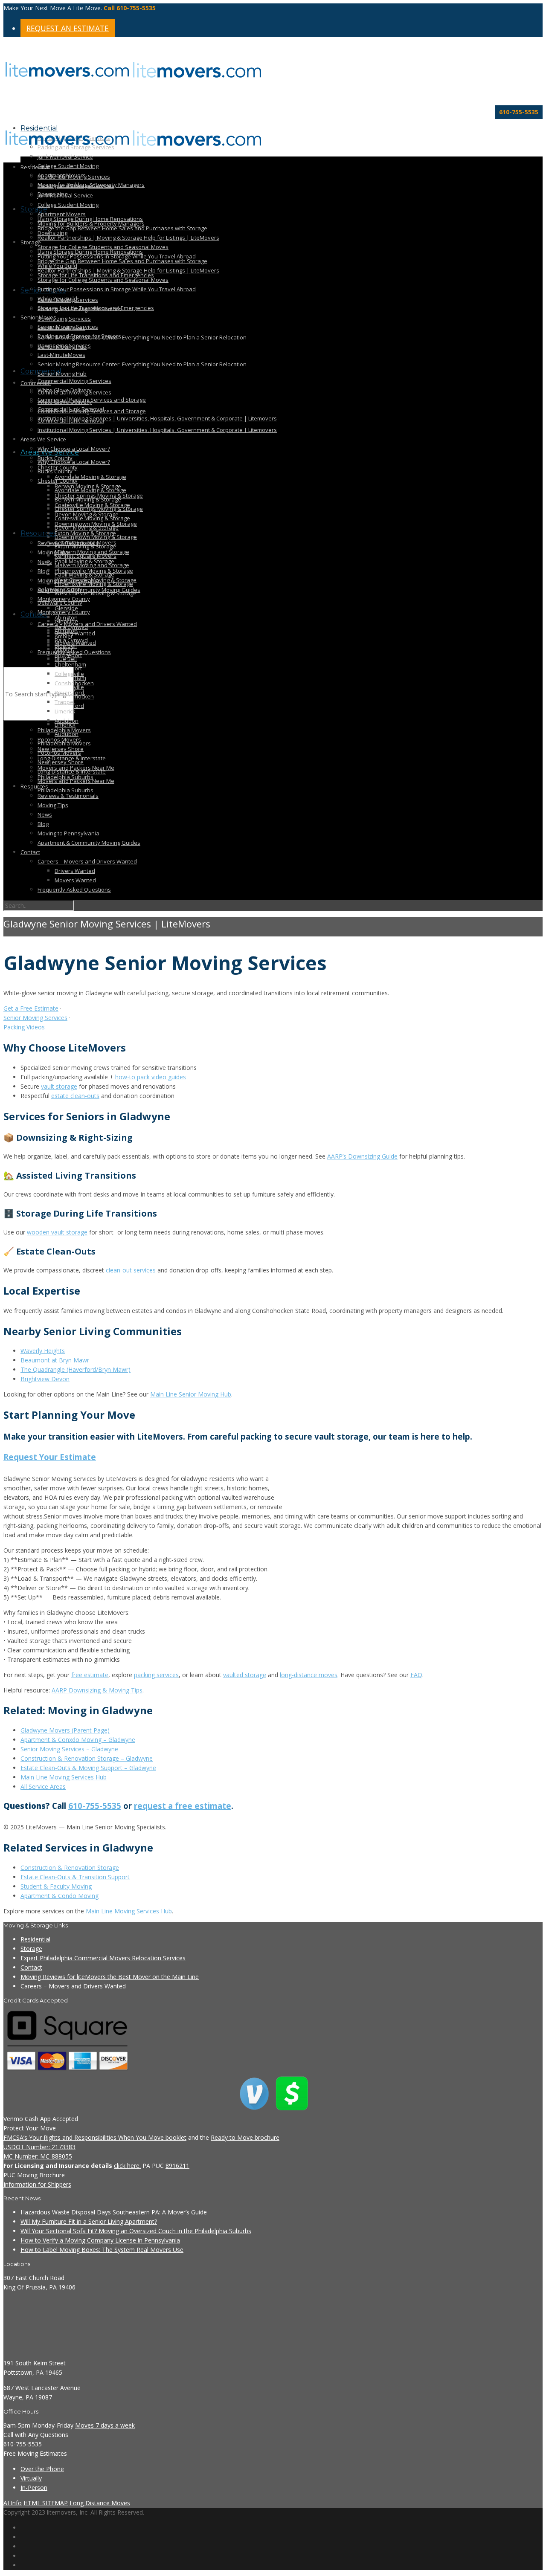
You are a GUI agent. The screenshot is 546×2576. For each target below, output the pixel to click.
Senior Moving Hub (62, 374)
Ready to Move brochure (245, 2137)
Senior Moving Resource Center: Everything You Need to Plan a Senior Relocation (142, 337)
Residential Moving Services (74, 177)
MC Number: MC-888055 (38, 2156)
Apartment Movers (62, 214)
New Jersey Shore (61, 749)
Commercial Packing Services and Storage (92, 400)
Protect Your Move (30, 2128)
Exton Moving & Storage (85, 533)
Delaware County (60, 603)
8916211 (177, 2166)
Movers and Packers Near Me (76, 768)
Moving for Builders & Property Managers (91, 223)
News (45, 562)
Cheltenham (70, 664)
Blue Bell (66, 646)
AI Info (13, 2503)
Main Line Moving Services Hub (64, 1777)
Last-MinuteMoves (61, 355)
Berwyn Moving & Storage (88, 486)
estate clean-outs (75, 1096)
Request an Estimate (68, 28)
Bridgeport (68, 655)
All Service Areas (43, 1786)
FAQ (416, 1675)
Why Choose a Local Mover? (74, 462)
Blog (43, 571)
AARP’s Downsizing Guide (362, 1156)
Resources (38, 533)
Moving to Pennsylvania (68, 833)
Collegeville (69, 674)
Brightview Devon (45, 1379)
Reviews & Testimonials (68, 796)
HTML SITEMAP (46, 2503)
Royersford (69, 693)
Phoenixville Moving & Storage (94, 571)
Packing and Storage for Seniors (79, 336)
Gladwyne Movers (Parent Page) (65, 1730)
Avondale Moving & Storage (90, 477)
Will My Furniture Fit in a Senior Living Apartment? (89, 2221)
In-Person (34, 2488)
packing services (156, 1675)
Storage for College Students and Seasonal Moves (103, 280)
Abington (66, 617)
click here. (127, 2166)
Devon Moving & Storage (87, 514)
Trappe (64, 702)
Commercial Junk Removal (71, 420)
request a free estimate (183, 1806)
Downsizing (52, 233)
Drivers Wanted (75, 633)
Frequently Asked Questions (74, 890)
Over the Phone (42, 2469)
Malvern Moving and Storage (92, 552)
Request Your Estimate (50, 1457)
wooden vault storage (57, 1232)
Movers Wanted (75, 880)
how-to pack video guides (151, 1077)
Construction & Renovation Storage (70, 1868)
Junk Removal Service (65, 156)
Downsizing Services (64, 319)
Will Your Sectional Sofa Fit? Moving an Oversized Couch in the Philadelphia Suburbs (136, 2231)
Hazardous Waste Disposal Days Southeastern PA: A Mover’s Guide (114, 2212)
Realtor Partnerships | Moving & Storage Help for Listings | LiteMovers (128, 238)
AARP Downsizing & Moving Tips (97, 1690)
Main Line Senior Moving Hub (191, 1394)
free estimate (90, 1675)
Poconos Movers (59, 739)
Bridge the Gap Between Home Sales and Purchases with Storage (122, 228)
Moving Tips (53, 552)
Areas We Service (43, 439)
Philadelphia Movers (64, 730)
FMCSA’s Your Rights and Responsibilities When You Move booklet (95, 2137)
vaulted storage (245, 1675)
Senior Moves (38, 317)
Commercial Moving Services (74, 381)
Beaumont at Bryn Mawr (55, 1360)
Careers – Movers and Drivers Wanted (87, 861)
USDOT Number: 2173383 (39, 2147)
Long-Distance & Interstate (72, 758)
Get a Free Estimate (31, 1008)
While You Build (57, 298)
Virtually (31, 2478)
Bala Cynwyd (71, 627)
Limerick (65, 711)
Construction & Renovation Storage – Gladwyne (87, 1758)
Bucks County (55, 471)
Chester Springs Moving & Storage (99, 495)
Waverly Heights (43, 1351)
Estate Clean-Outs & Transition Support (75, 1877)
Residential (35, 167)
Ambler (64, 636)
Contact (34, 614)
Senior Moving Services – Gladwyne (69, 1749)
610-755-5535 (95, 1806)
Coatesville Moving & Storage (92, 505)
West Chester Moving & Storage (96, 580)
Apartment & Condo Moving (60, 1896)
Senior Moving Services (68, 327)
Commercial (36, 383)
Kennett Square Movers (86, 542)
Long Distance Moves (100, 2503)
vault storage (59, 1086)
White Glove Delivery (65, 402)
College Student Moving (68, 166)
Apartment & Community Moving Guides (89, 590)
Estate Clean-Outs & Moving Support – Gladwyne (88, 1768)
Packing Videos (24, 1027)
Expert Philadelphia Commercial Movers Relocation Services (103, 1958)
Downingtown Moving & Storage (96, 524)
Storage (34, 209)
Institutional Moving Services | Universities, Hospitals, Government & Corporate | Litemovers (157, 418)
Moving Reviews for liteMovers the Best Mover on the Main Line (110, 1977)
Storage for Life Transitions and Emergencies (96, 308)
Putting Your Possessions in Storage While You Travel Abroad (117, 289)
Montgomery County (64, 599)
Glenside (66, 608)
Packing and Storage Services (76, 186)
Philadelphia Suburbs (65, 790)
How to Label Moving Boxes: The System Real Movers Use (102, 2250)
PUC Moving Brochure (34, 2175)
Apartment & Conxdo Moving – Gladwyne (78, 1740)
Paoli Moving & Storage (84, 561)
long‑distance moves (309, 1675)
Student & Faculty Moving (56, 1886)
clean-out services (131, 1270)
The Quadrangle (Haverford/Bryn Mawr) (76, 1369)
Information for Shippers (37, 2184)
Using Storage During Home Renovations (90, 252)
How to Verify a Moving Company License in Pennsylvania (100, 2240)
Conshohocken (74, 683)
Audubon (67, 721)
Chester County (58, 467)
